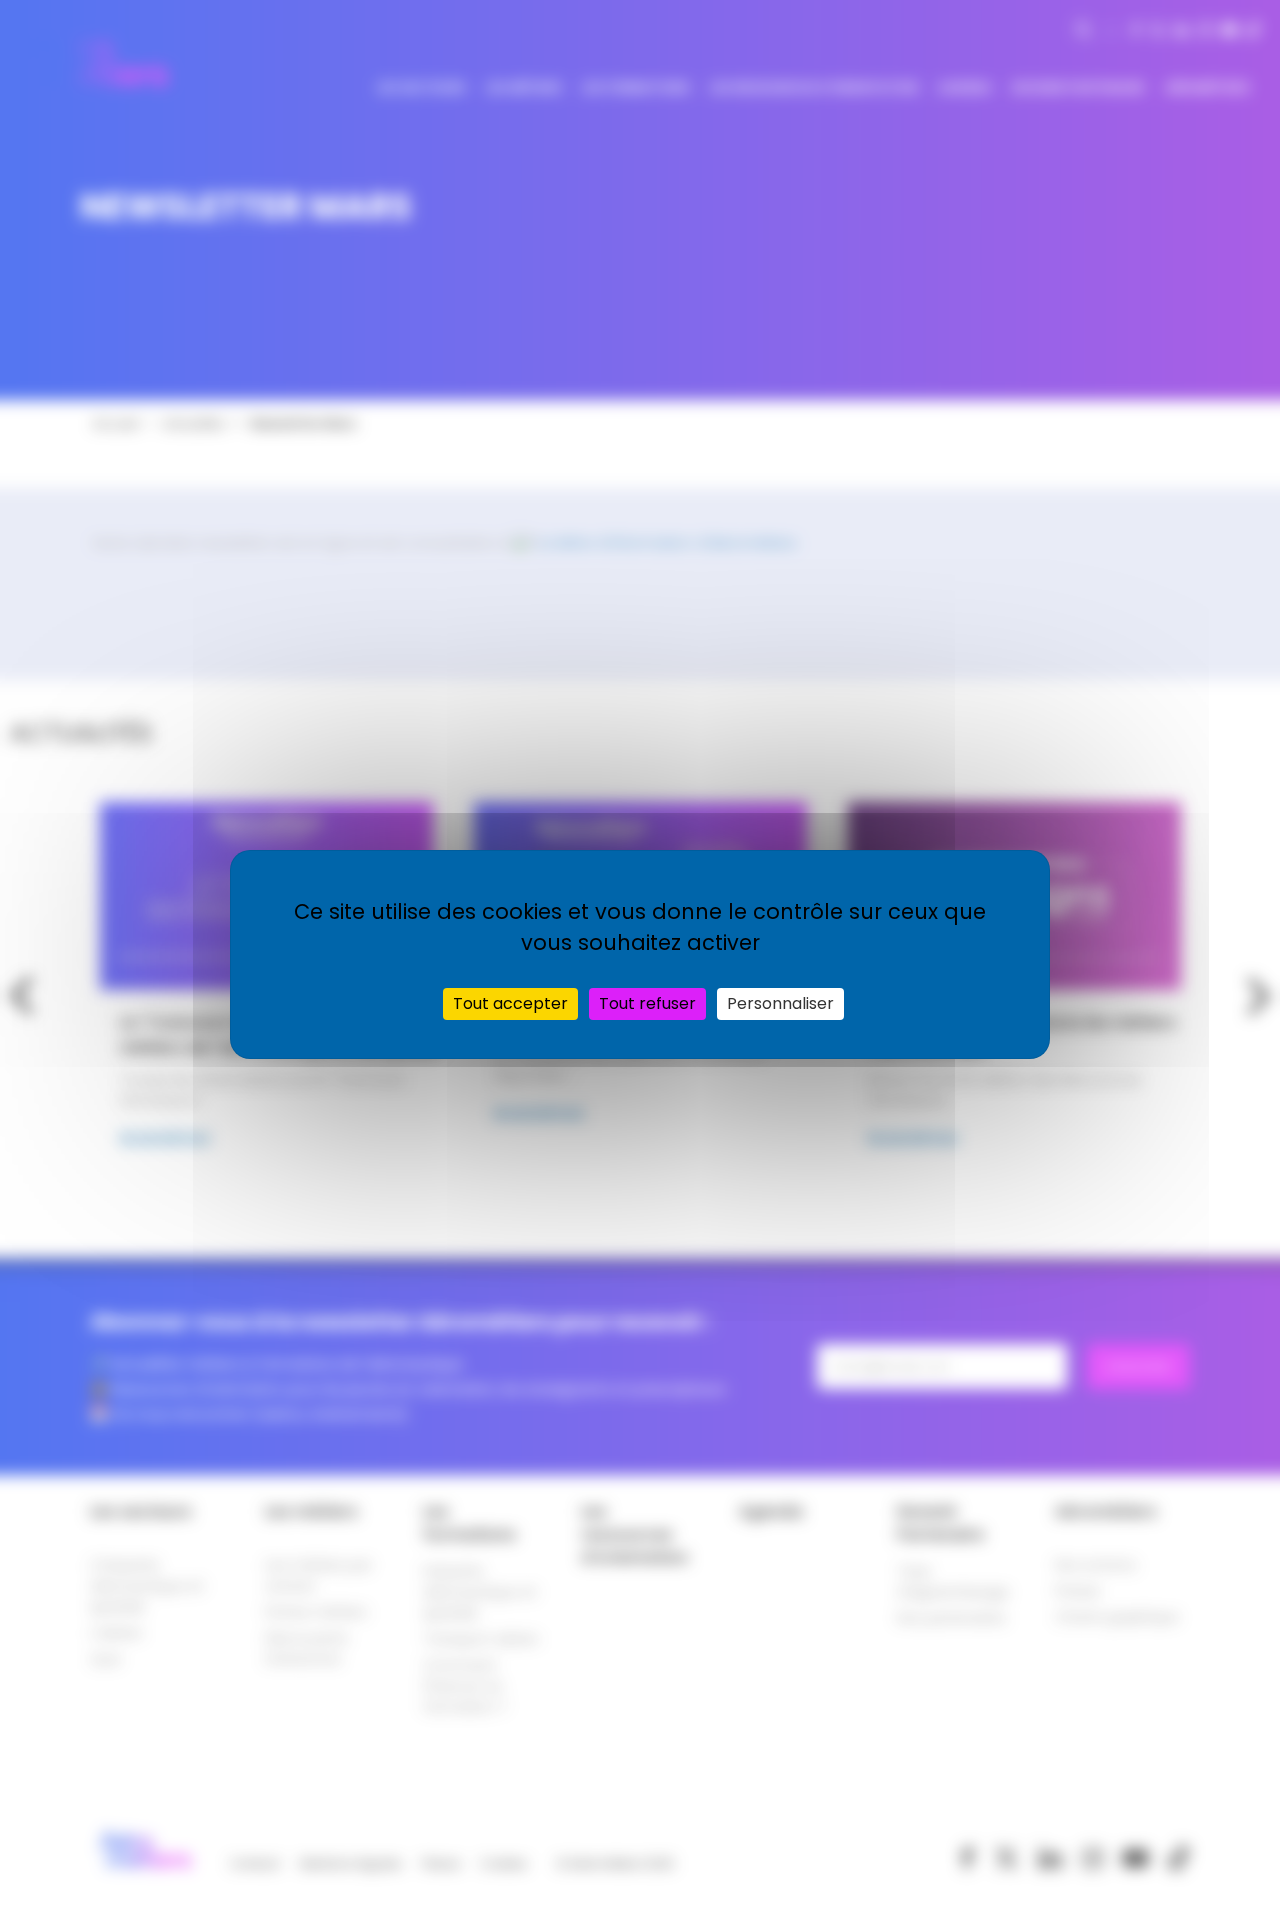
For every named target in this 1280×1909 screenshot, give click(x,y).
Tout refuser (647, 1003)
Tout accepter (510, 1003)
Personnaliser (780, 1003)
